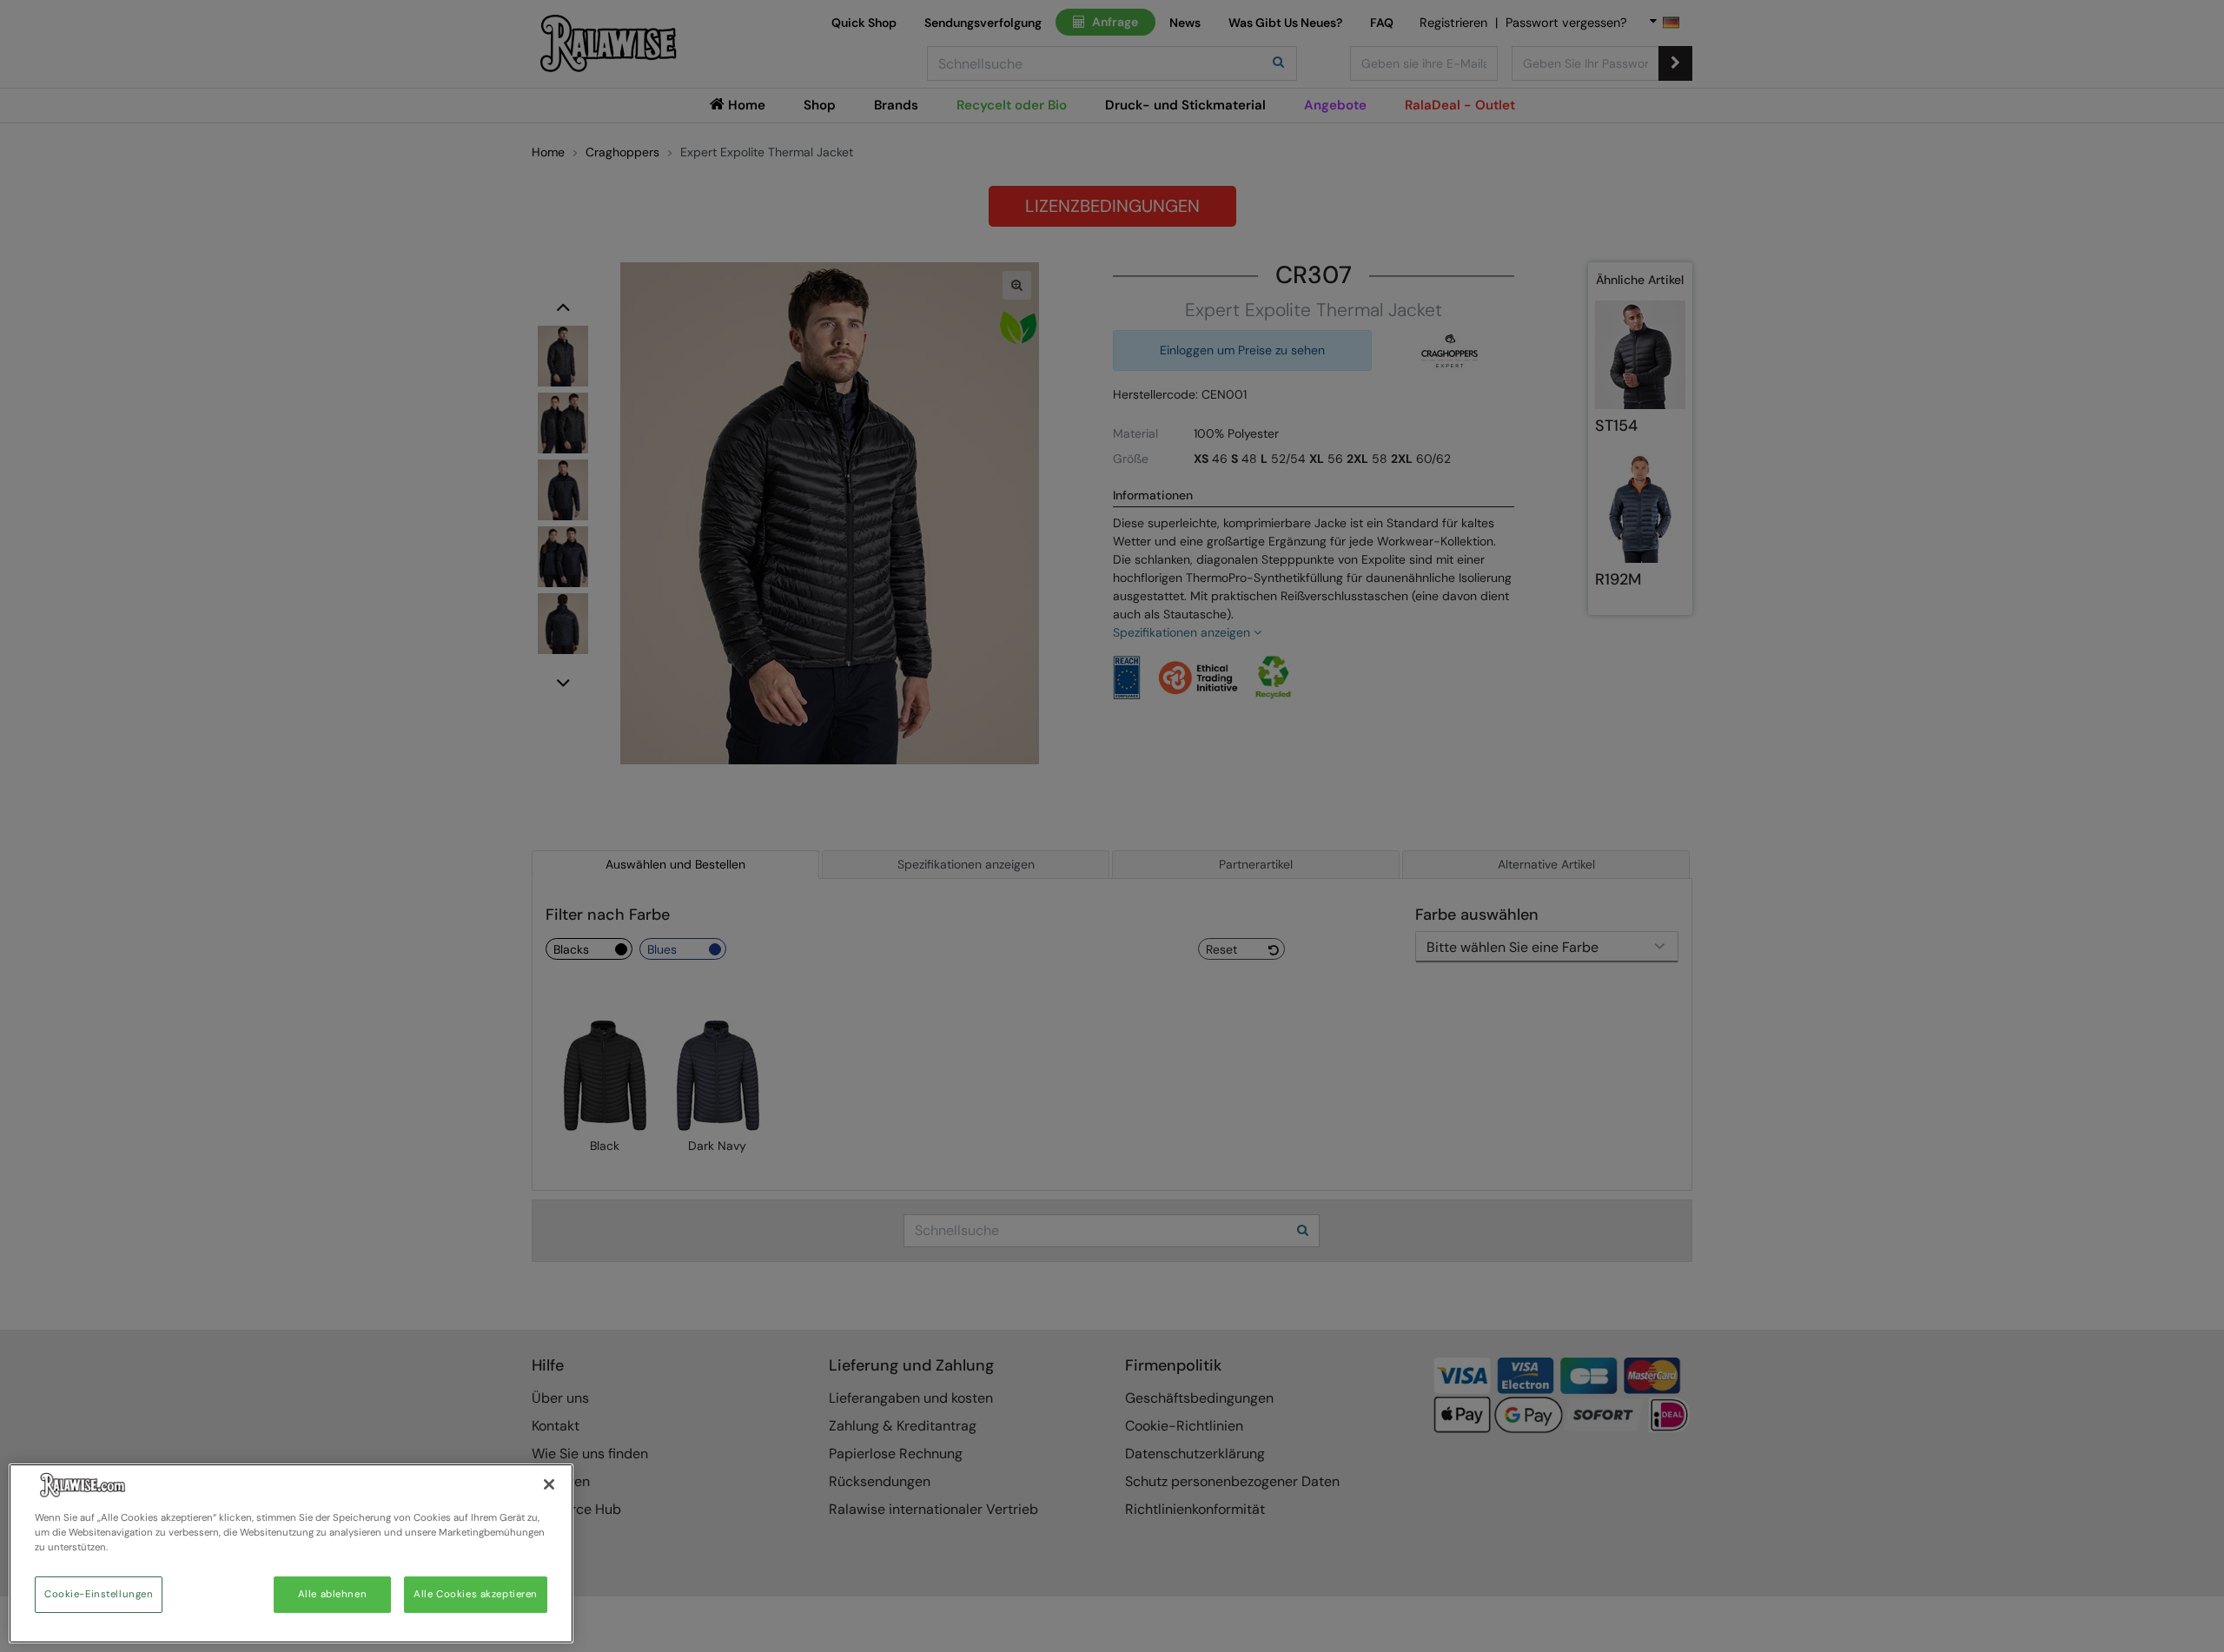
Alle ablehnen (332, 1594)
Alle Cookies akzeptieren (476, 1594)
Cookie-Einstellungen (99, 1594)
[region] (291, 1553)
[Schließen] (549, 1484)
